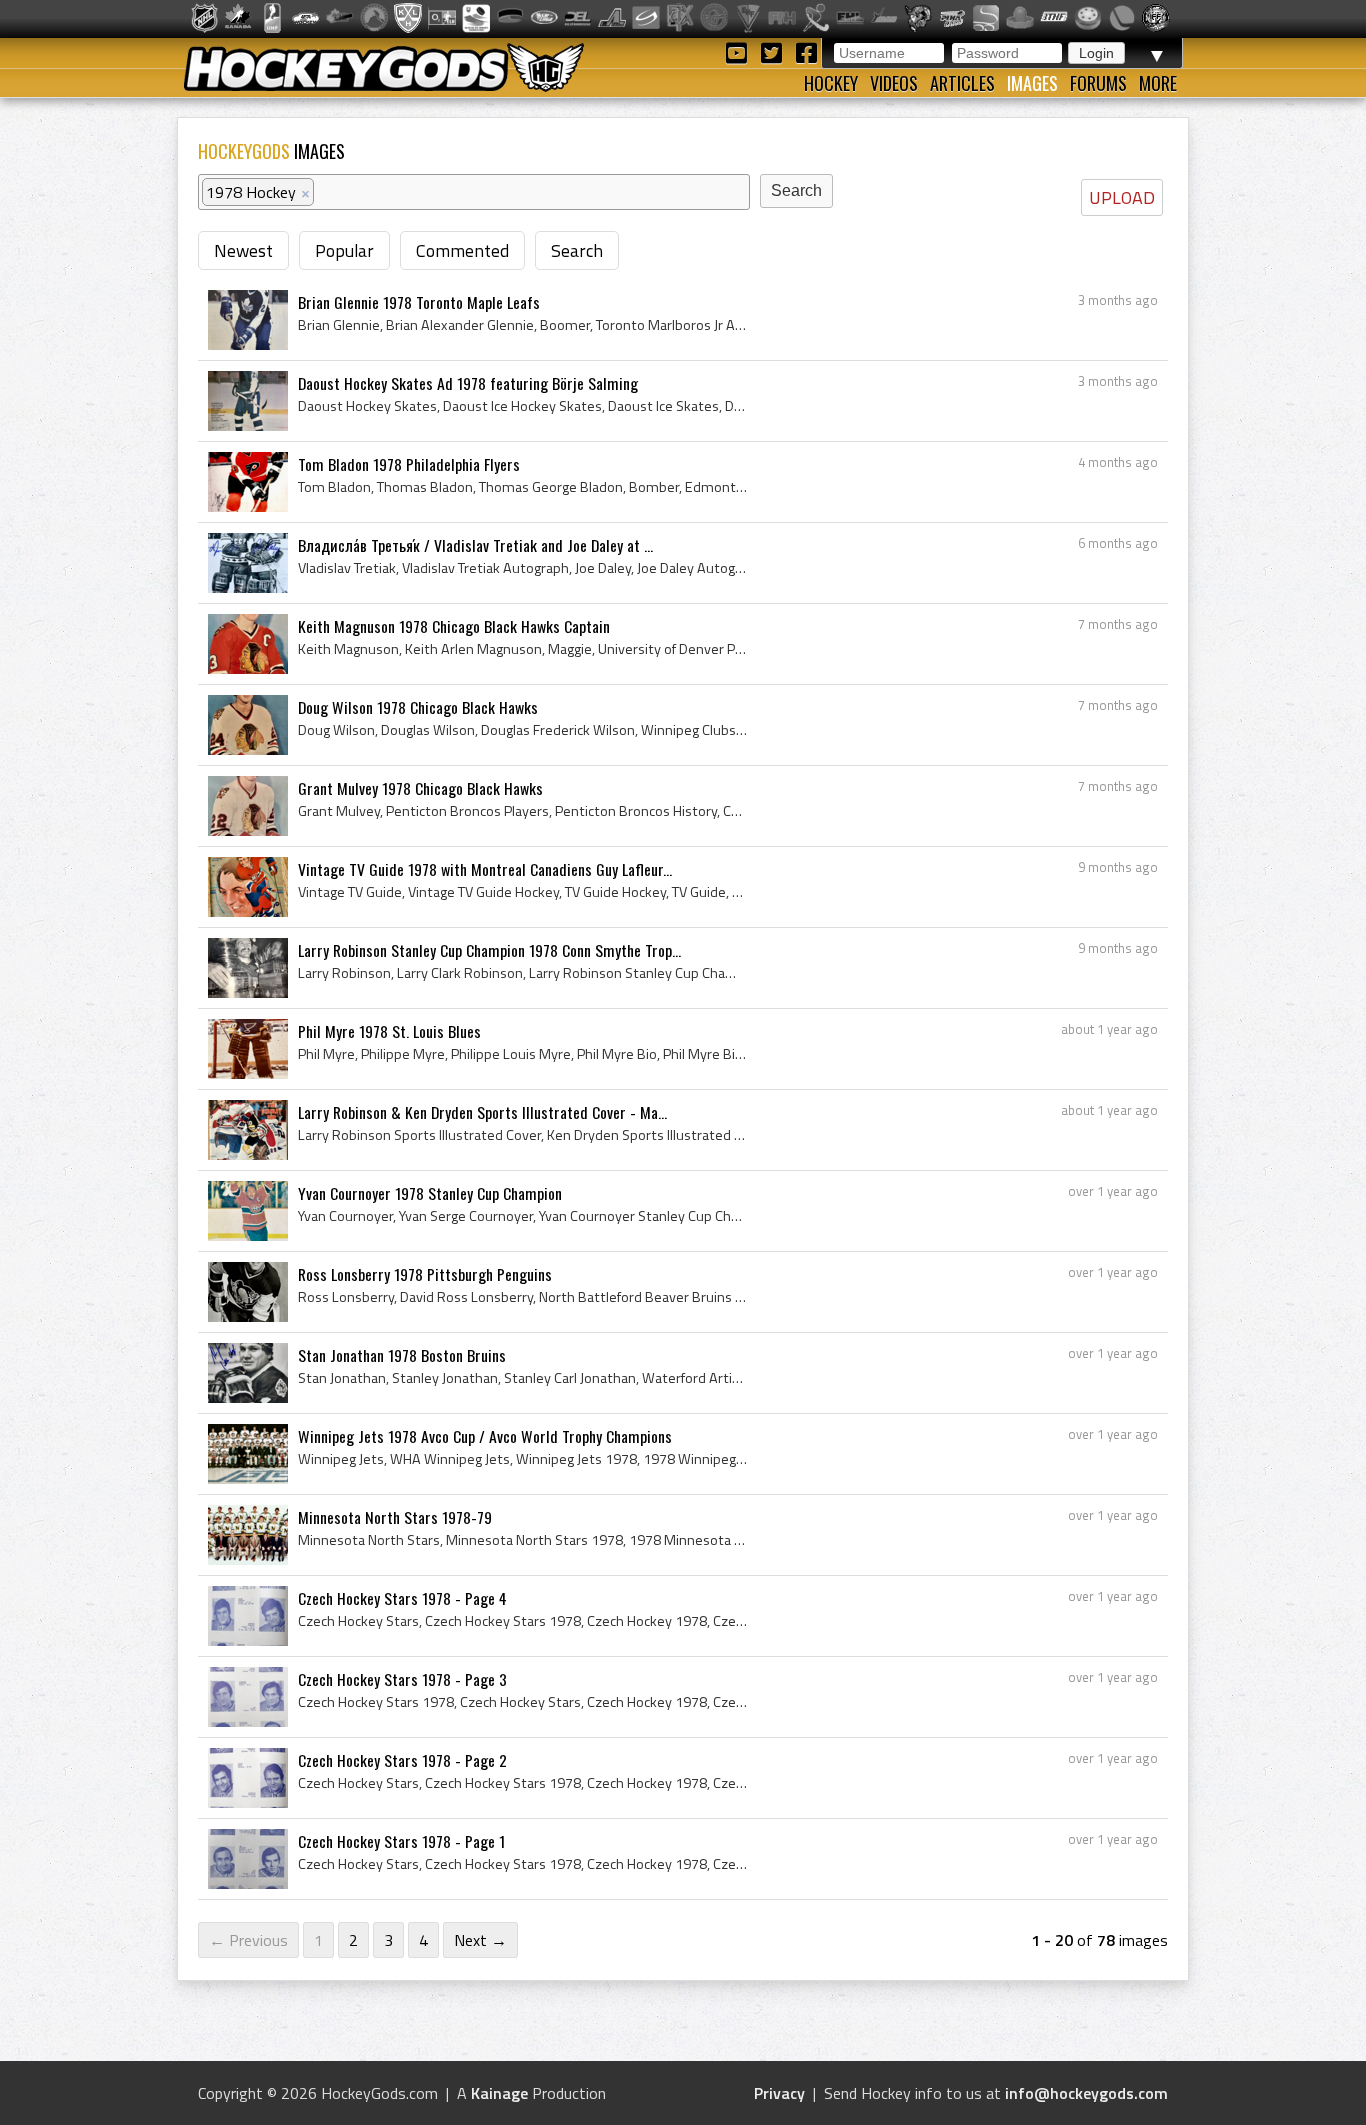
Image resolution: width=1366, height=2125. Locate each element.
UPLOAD (1122, 197)
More (1158, 83)
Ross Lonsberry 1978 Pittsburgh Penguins (425, 1274)
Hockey (831, 83)
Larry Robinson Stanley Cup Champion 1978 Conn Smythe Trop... (489, 950)
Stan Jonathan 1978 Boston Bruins (402, 1355)
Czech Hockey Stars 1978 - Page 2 (402, 1760)
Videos (894, 83)
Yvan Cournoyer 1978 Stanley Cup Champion (430, 1193)
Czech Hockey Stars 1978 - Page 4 (402, 1598)
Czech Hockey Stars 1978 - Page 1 (401, 1841)
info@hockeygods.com (1086, 2093)
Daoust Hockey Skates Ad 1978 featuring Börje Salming (468, 383)
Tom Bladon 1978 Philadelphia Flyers (409, 464)
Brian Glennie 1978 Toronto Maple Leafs (419, 302)
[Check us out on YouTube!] (739, 51)
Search (577, 250)
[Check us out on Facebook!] (806, 51)
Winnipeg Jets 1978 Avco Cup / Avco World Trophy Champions (485, 1436)
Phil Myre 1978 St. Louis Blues (389, 1031)
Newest (243, 250)
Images (1032, 83)
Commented (462, 250)
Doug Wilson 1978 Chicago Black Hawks (418, 707)
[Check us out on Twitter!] (774, 51)
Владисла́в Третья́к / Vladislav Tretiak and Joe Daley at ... (475, 545)
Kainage (499, 2093)
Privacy (779, 2093)
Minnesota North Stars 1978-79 (395, 1517)
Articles (962, 83)
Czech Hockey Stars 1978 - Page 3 (402, 1679)
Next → (480, 1940)
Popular (344, 250)
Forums (1098, 83)
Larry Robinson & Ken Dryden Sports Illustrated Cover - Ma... (482, 1112)
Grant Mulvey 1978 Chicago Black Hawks (420, 788)
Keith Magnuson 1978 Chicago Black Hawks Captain (454, 626)
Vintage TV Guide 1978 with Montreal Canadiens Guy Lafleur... (485, 869)
